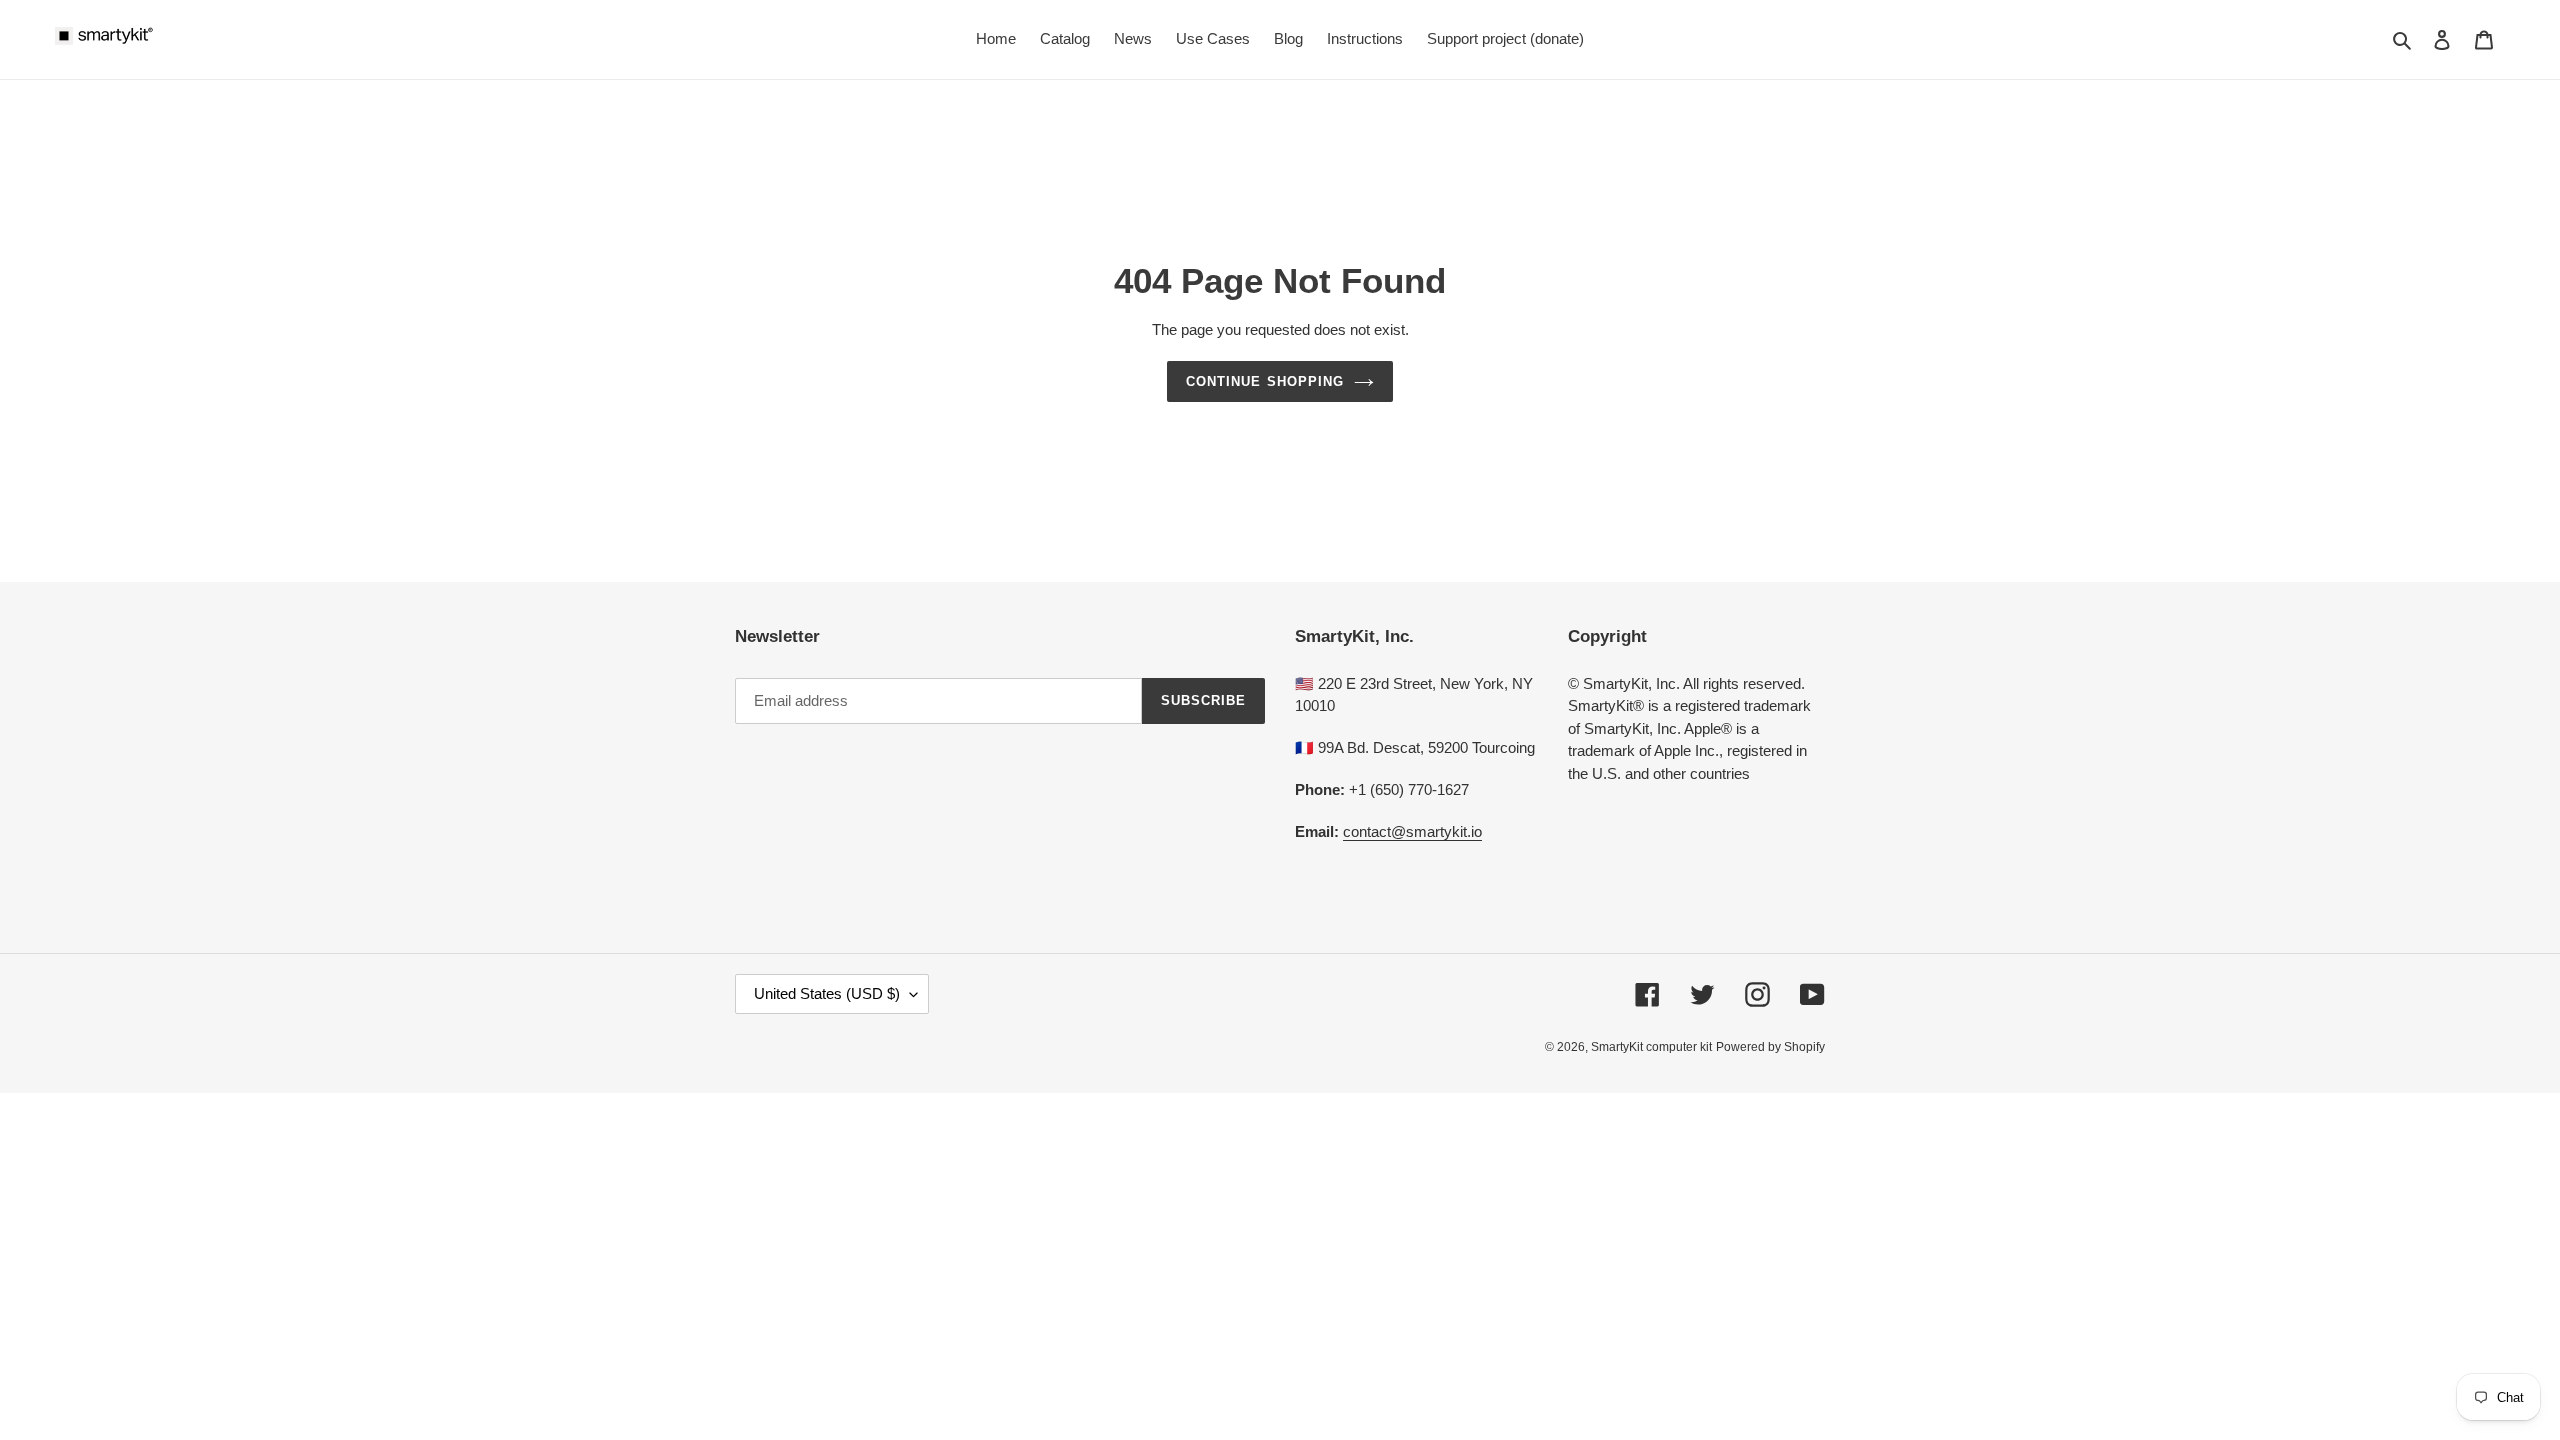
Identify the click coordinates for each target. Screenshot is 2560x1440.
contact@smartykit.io (1412, 831)
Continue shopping (1265, 381)
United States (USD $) (827, 993)
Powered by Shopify (1770, 1047)
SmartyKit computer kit (1651, 1047)
